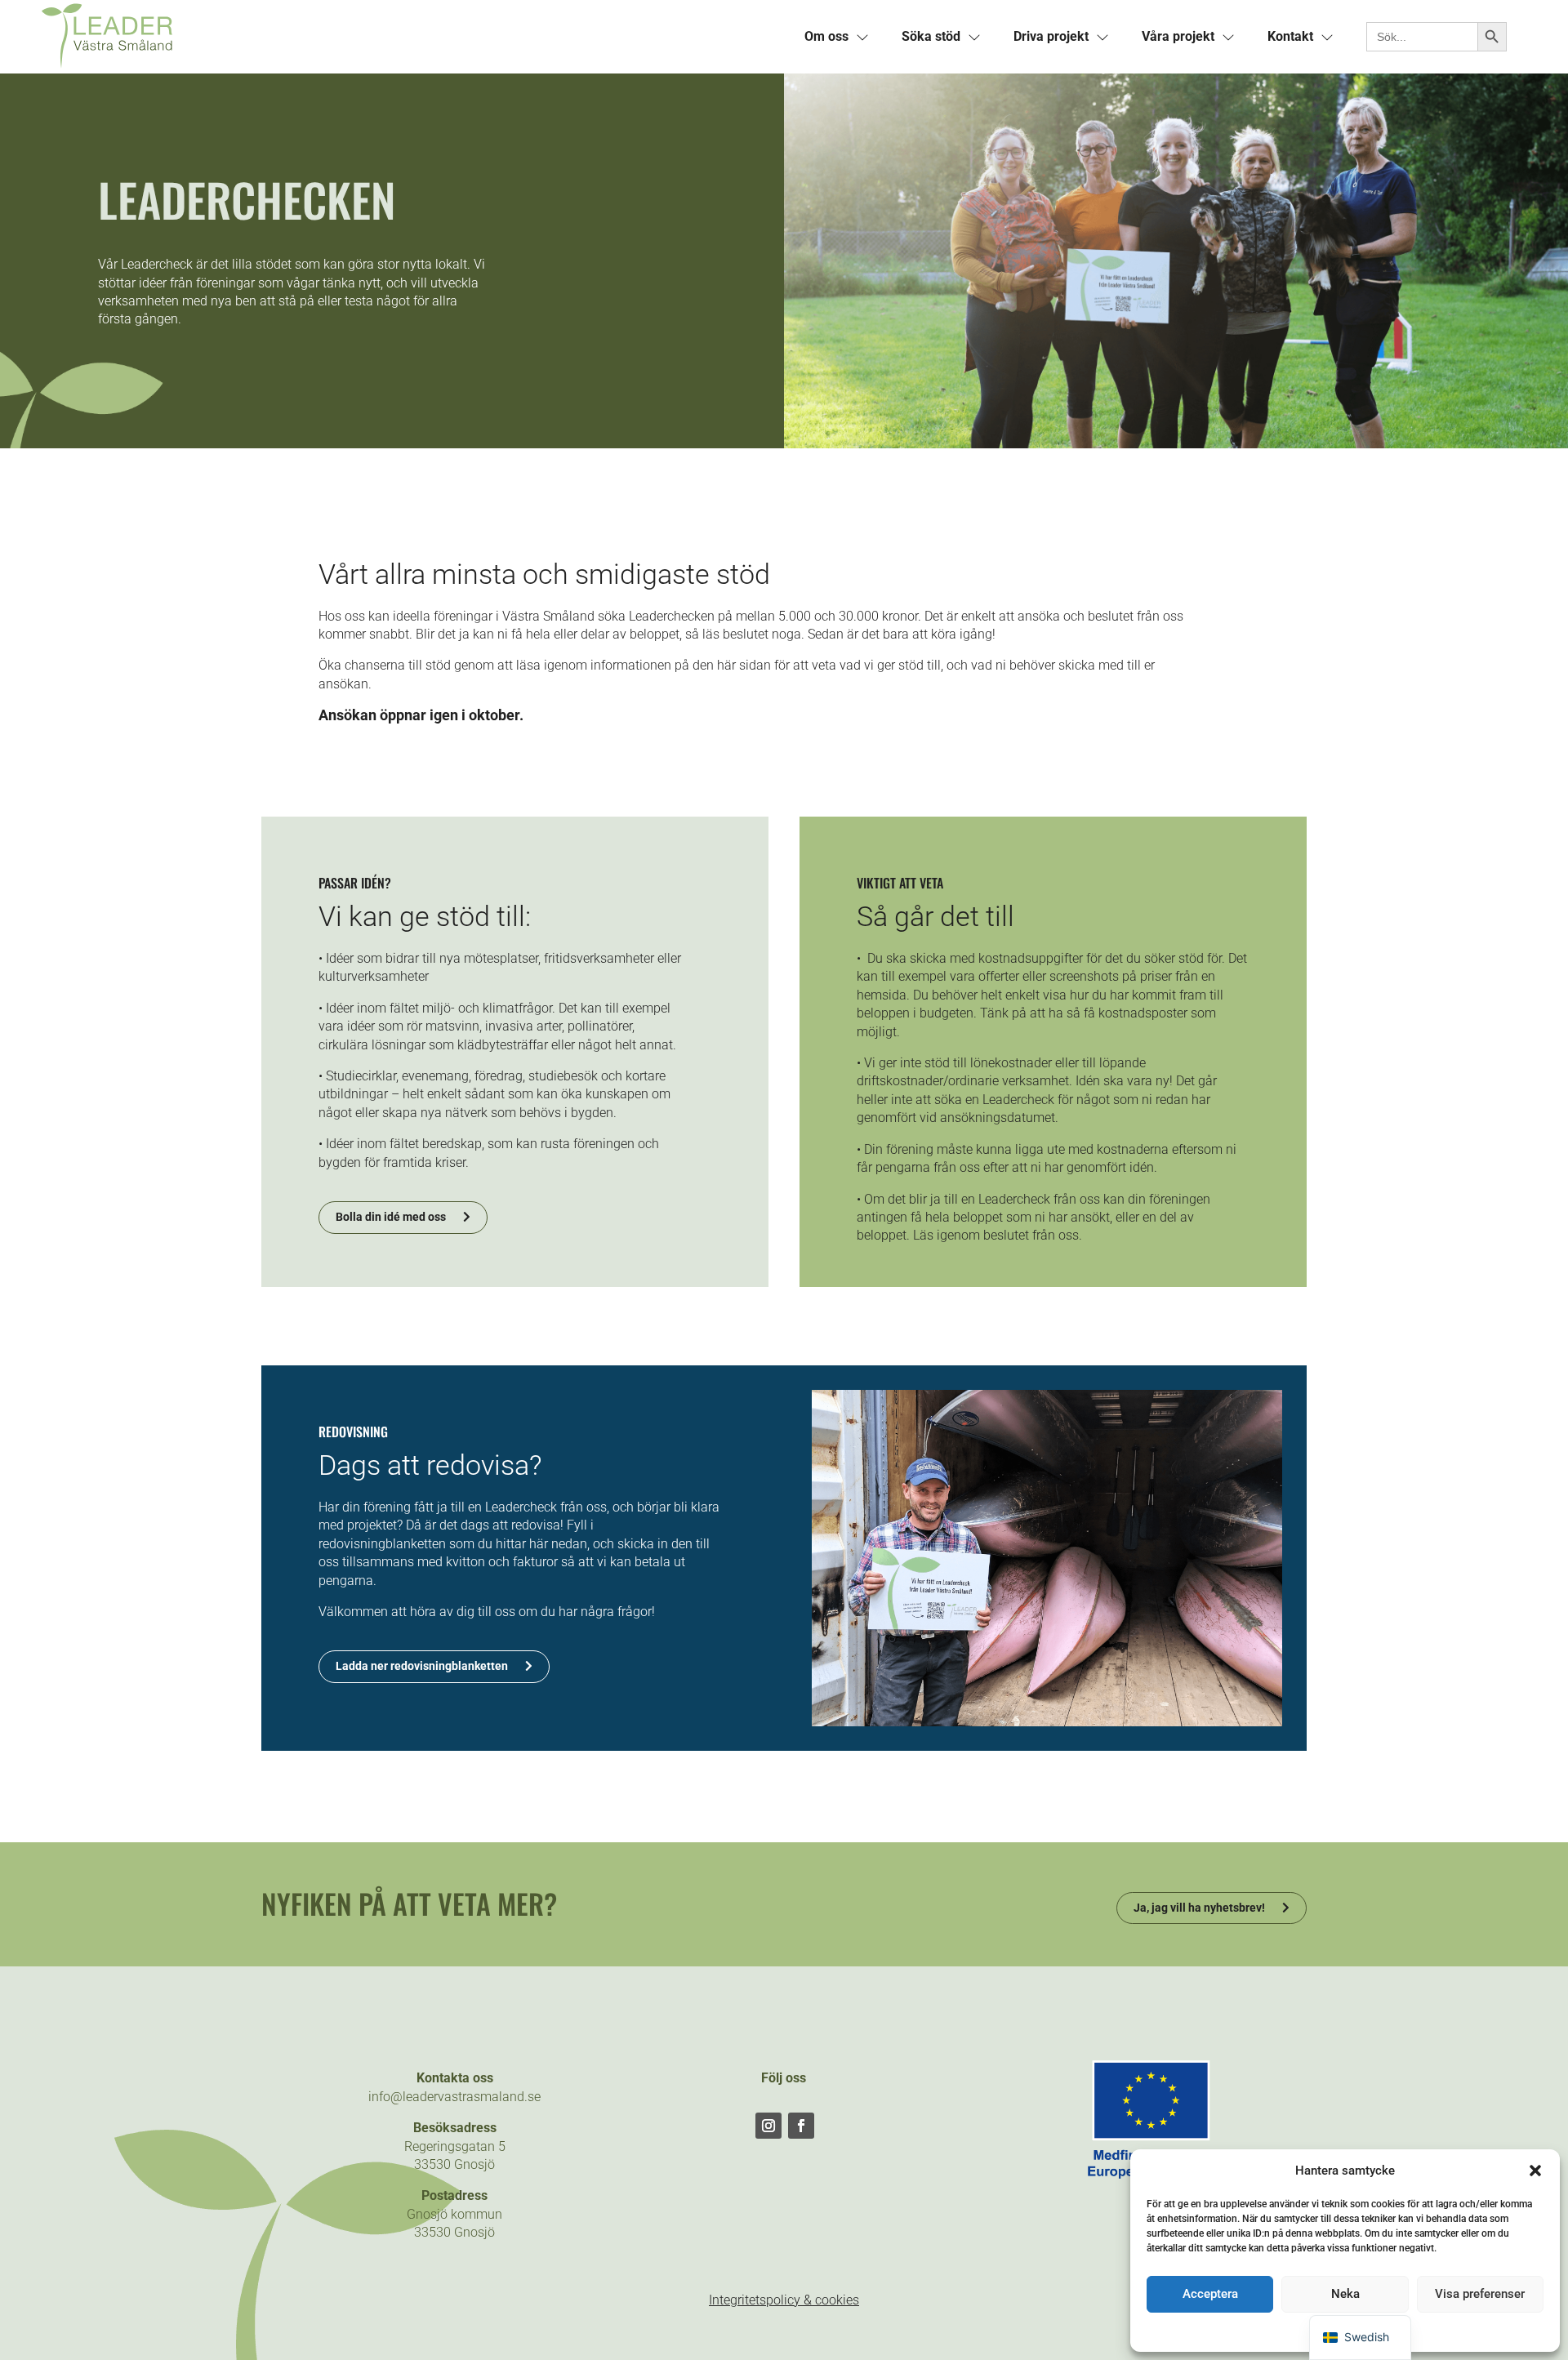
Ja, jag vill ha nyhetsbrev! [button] (1199, 1908)
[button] (1535, 2171)
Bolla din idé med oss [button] (391, 1217)
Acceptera (1210, 2294)
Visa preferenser (1480, 2294)
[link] (412, 37)
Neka (1345, 2294)
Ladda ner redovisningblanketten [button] (422, 1666)
